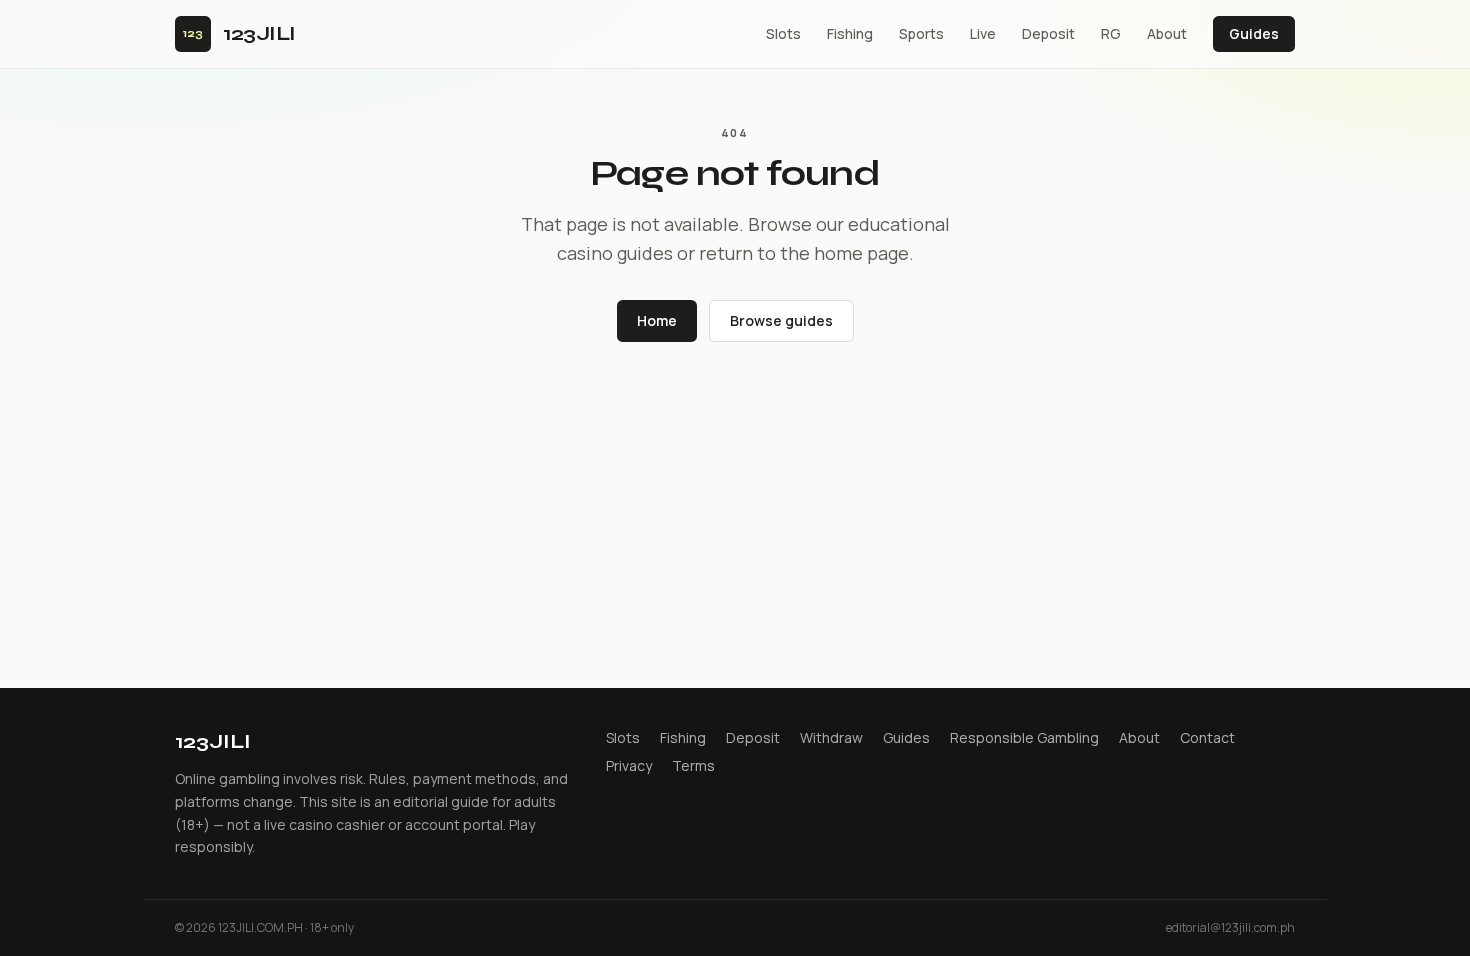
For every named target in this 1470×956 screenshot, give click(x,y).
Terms (693, 765)
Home (657, 320)
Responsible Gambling (1024, 737)
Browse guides (781, 320)
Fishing (850, 33)
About (1167, 33)
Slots (783, 33)
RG (1111, 33)
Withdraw (831, 737)
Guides (1254, 33)
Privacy (629, 765)
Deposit (1048, 33)
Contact (1207, 737)
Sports (921, 33)
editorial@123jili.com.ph (1230, 928)
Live (983, 33)
